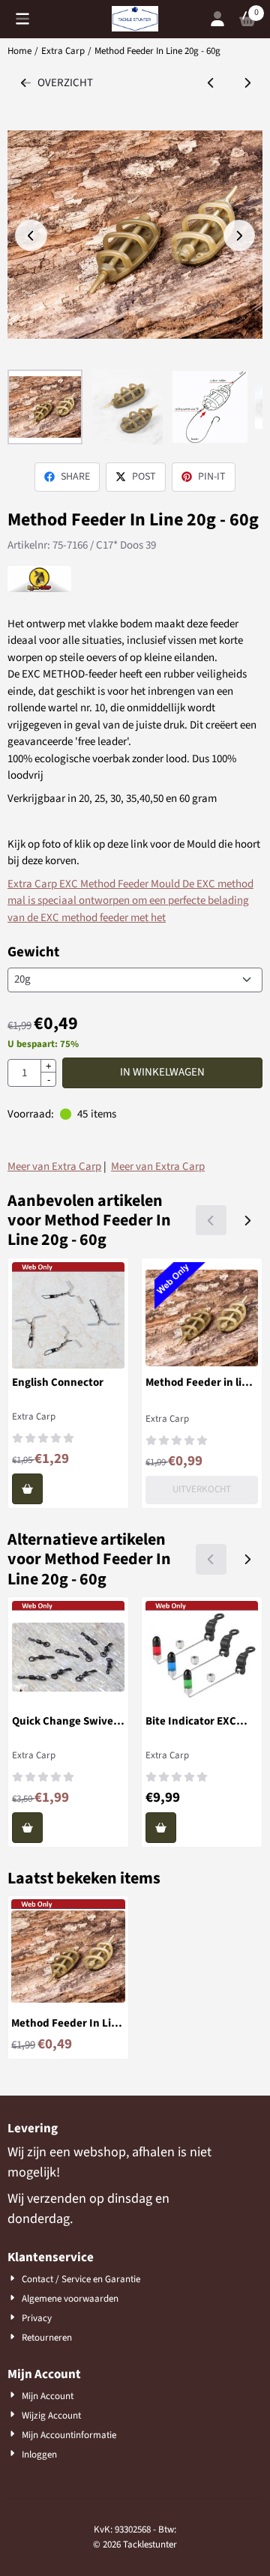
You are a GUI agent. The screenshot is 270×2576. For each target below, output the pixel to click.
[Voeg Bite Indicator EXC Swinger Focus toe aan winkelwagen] (161, 1828)
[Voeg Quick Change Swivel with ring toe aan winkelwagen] (27, 1828)
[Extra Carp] (39, 589)
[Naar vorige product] (211, 84)
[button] (22, 19)
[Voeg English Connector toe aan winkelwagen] (27, 1489)
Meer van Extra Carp (54, 1167)
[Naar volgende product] (248, 84)
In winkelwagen (162, 1072)
